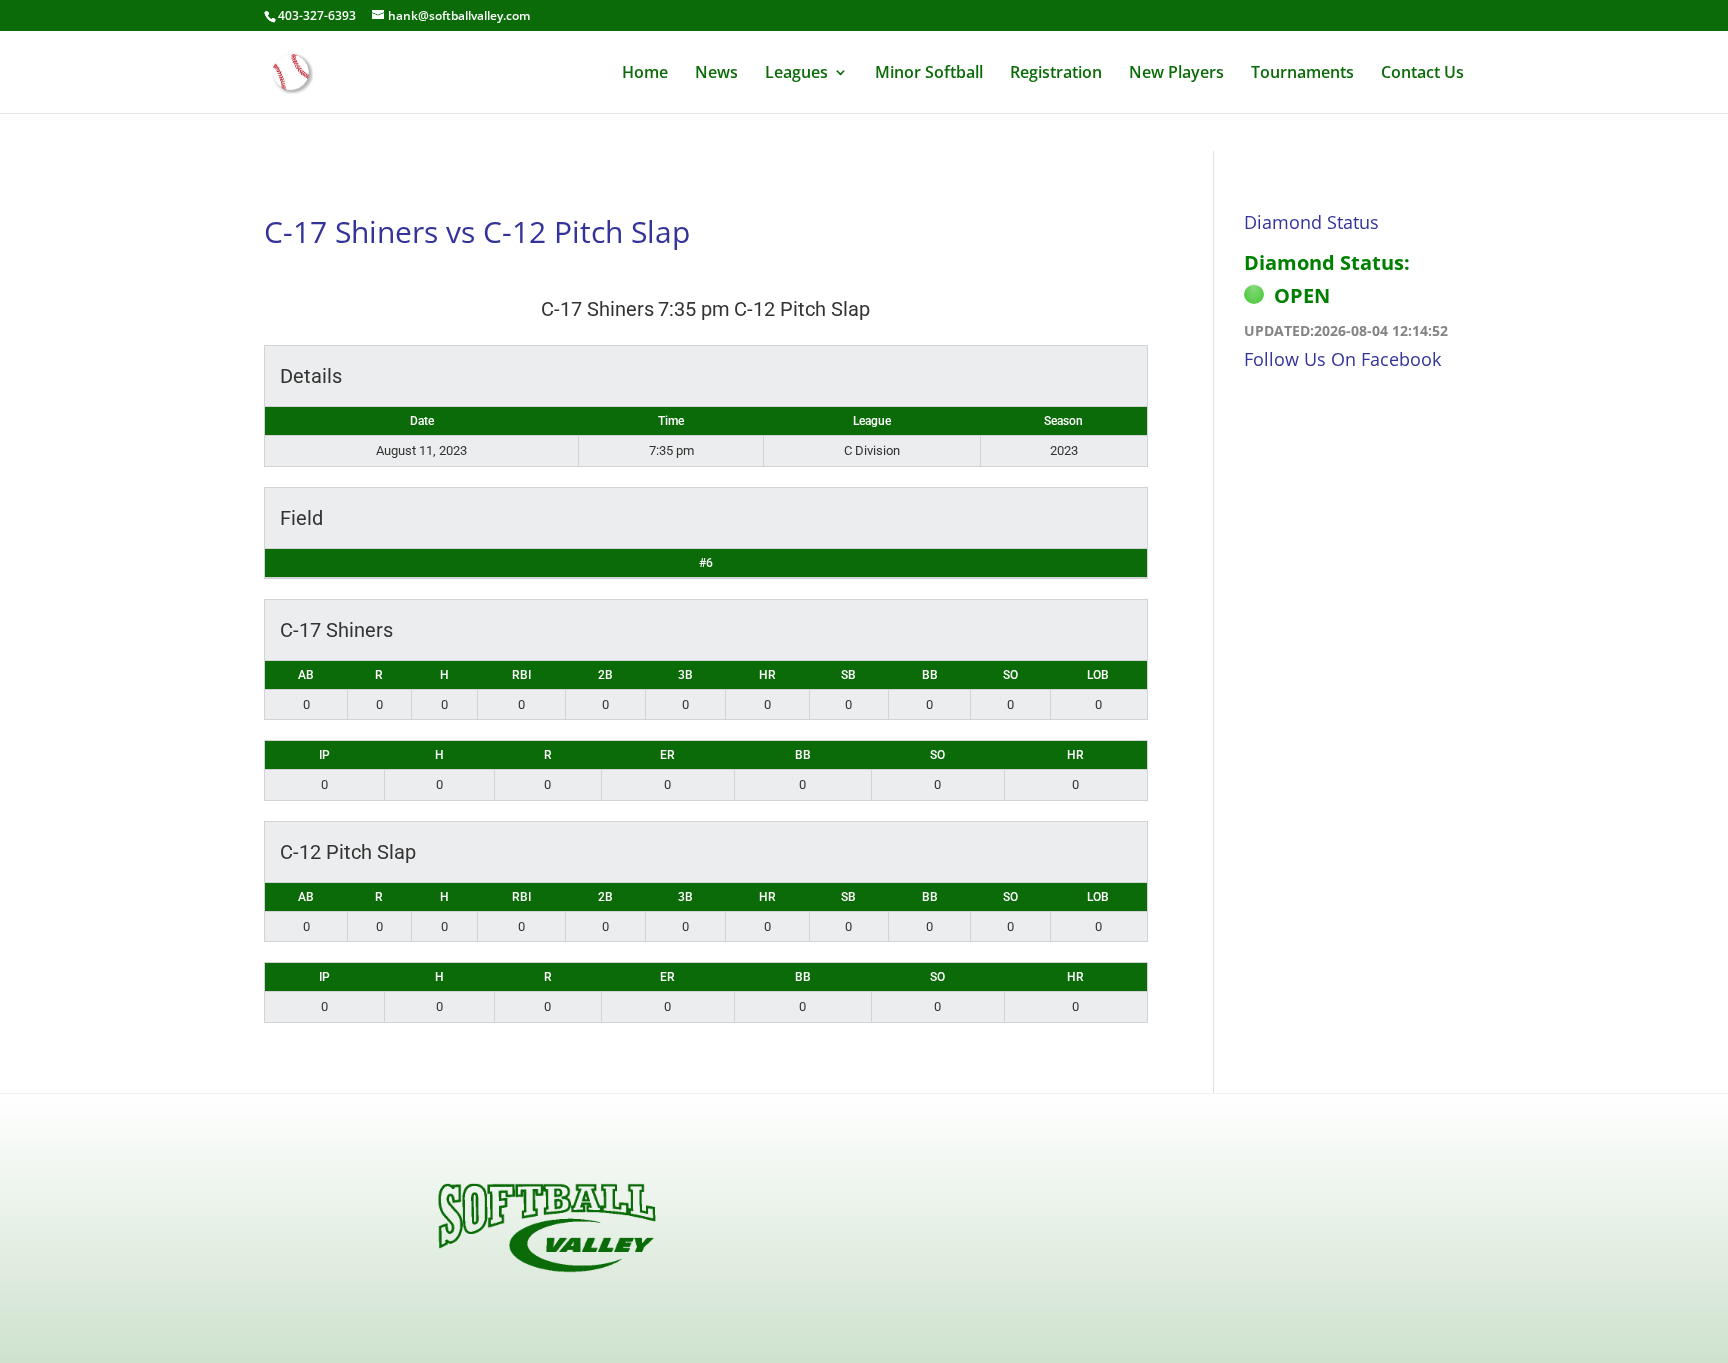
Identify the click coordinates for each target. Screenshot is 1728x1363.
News (716, 74)
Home (645, 74)
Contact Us (1422, 74)
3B (685, 675)
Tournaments (1302, 74)
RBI (521, 675)
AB (306, 675)
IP (324, 755)
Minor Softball (929, 74)
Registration (1056, 74)
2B (605, 675)
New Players (1176, 74)
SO (1010, 675)
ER (667, 755)
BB (930, 675)
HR (767, 675)
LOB (1098, 675)
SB (848, 675)
